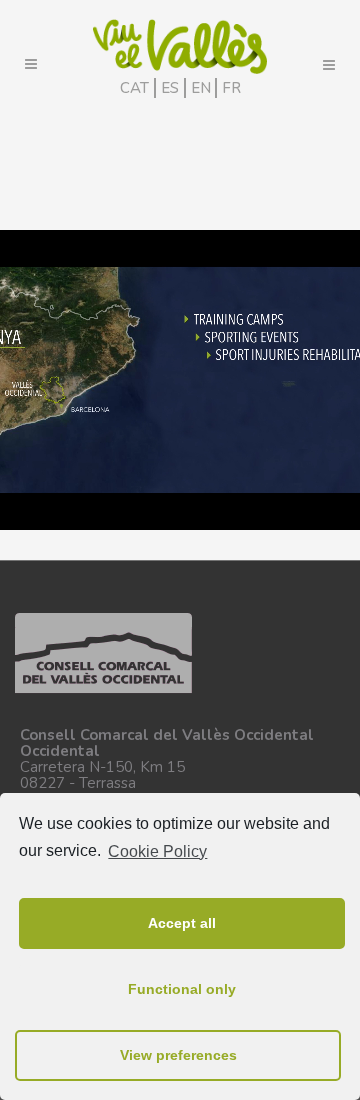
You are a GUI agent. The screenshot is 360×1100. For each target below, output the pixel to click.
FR (231, 88)
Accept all (182, 923)
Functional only (182, 989)
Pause (21, 518)
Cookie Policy (157, 851)
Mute (282, 518)
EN (201, 88)
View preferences (178, 1055)
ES (170, 88)
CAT (134, 88)
